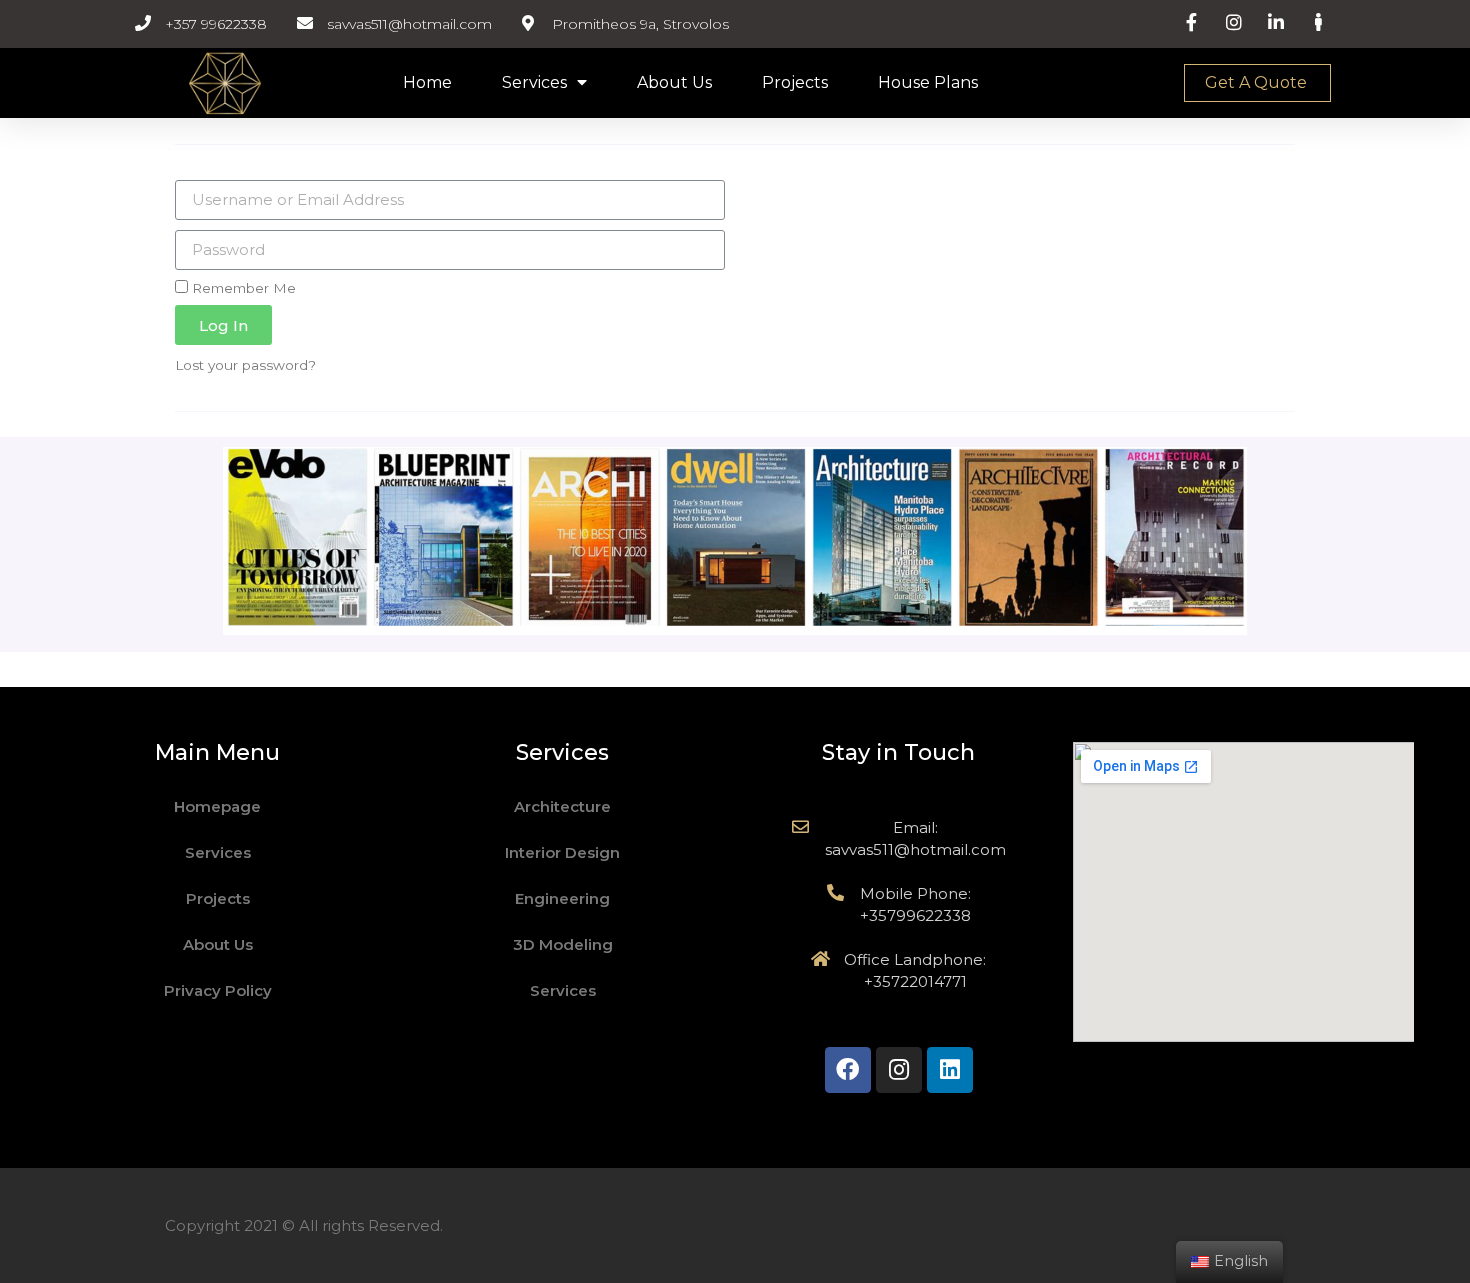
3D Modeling (563, 944)
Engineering (562, 898)
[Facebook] (848, 1070)
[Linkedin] (950, 1070)
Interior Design (562, 852)
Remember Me (242, 288)
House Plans (928, 82)
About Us (674, 82)
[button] (1257, 83)
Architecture (562, 806)
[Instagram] (899, 1070)
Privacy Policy (218, 990)
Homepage (217, 806)
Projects (795, 82)
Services (534, 82)
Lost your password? (245, 365)
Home (427, 82)
